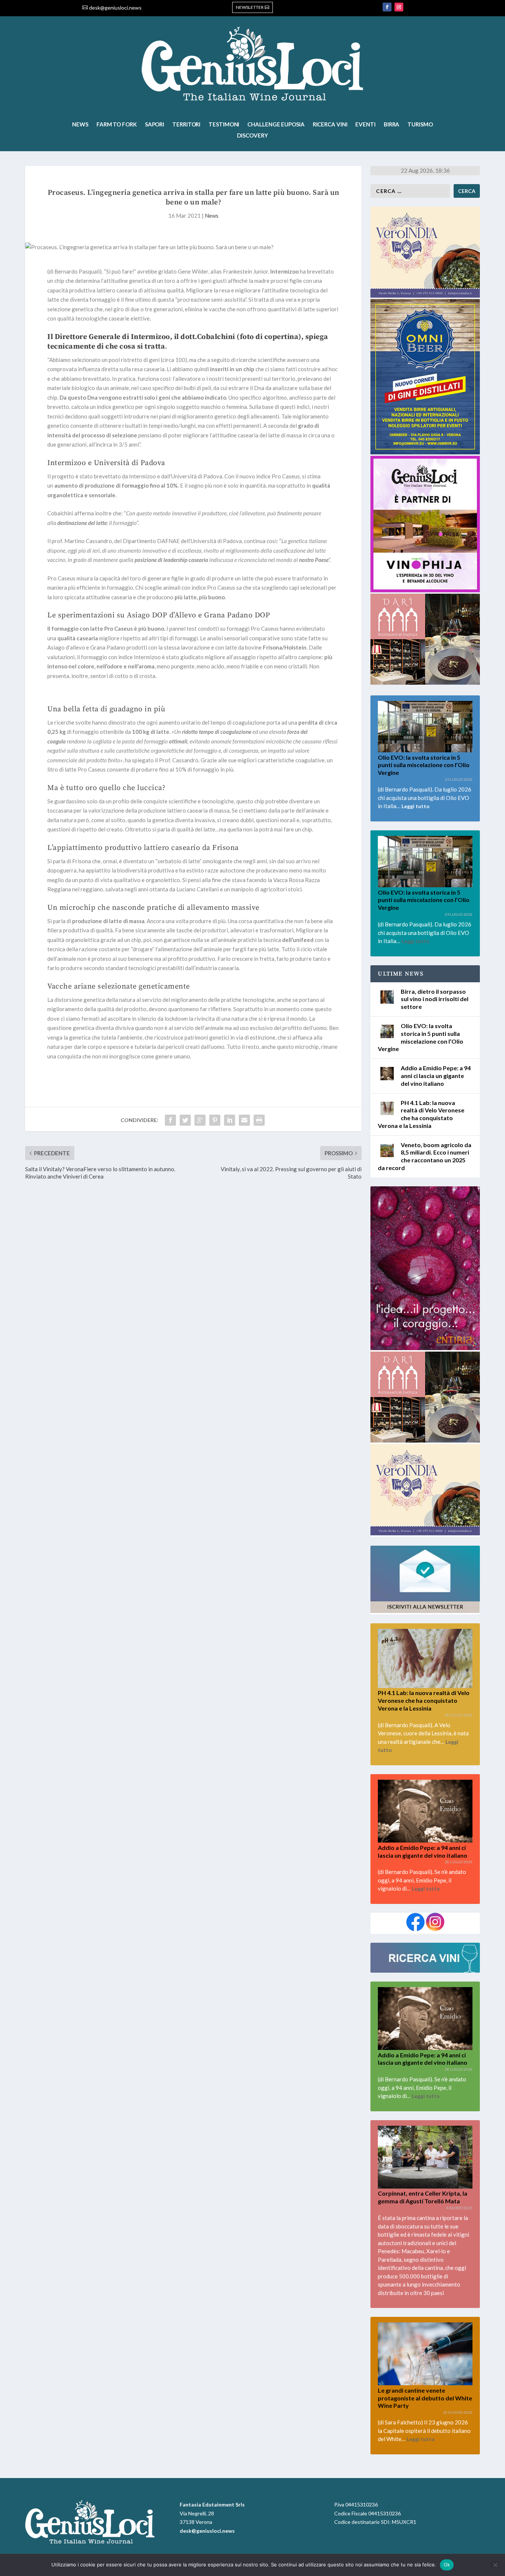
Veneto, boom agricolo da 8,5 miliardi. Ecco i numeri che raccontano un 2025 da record (425, 1156)
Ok (447, 2565)
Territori (186, 125)
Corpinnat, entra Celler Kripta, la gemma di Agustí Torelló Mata (423, 2197)
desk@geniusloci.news (115, 8)
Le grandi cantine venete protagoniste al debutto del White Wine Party (425, 2398)
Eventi (365, 125)
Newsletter (250, 7)
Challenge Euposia (276, 125)
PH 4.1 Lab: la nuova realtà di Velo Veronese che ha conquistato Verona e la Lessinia (421, 1114)
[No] (495, 2565)
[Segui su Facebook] (387, 7)
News (80, 125)
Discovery (252, 136)
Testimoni (224, 125)
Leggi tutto (416, 806)
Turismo (420, 125)
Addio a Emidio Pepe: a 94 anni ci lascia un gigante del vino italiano (436, 1076)
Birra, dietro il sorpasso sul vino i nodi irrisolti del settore (435, 999)
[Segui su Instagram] (399, 7)
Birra (392, 125)
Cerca (467, 191)
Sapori (155, 125)
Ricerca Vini (330, 125)
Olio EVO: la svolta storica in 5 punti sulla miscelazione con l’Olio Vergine (424, 765)
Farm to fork (117, 125)
